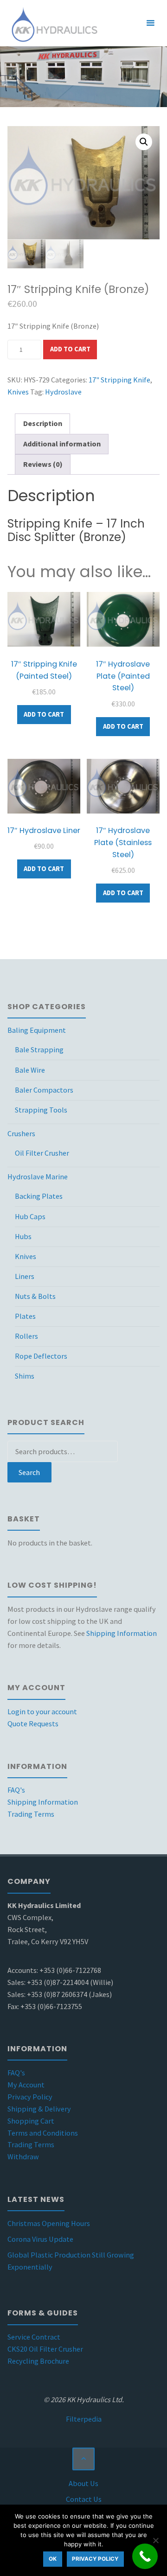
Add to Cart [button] (44, 714)
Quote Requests (33, 1724)
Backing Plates (39, 1196)
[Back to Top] (84, 2459)
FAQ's (16, 1790)
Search (29, 1472)
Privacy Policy (30, 2097)
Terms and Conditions (43, 2133)
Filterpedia (84, 2419)
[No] (155, 2540)
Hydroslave (63, 392)
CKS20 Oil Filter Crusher (45, 2349)
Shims (25, 1376)
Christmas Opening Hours (49, 2223)
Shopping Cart (31, 2121)
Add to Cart (70, 349)
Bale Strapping (39, 1049)
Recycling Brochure (38, 2361)
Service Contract (34, 2337)
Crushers (21, 1133)
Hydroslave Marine (38, 1177)
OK (53, 2559)
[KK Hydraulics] (54, 23)
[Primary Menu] (150, 23)
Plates (25, 1316)
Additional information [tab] (62, 444)
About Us (83, 2483)
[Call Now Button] (145, 2556)
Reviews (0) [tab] (43, 464)
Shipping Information (122, 1633)
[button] (144, 142)
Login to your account (42, 1711)
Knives (18, 392)
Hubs (23, 1236)
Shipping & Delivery (39, 2109)
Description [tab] (43, 423)
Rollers (26, 1336)
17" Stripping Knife (119, 380)
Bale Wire (30, 1070)
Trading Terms (31, 1814)
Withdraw (23, 2156)
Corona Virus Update (40, 2239)
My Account (26, 2085)
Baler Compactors (44, 1090)
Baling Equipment (37, 1030)
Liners (25, 1276)
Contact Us (84, 2499)
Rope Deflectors (41, 1356)
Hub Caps (30, 1216)
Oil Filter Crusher (42, 1153)
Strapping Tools (41, 1110)
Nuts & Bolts (35, 1296)
